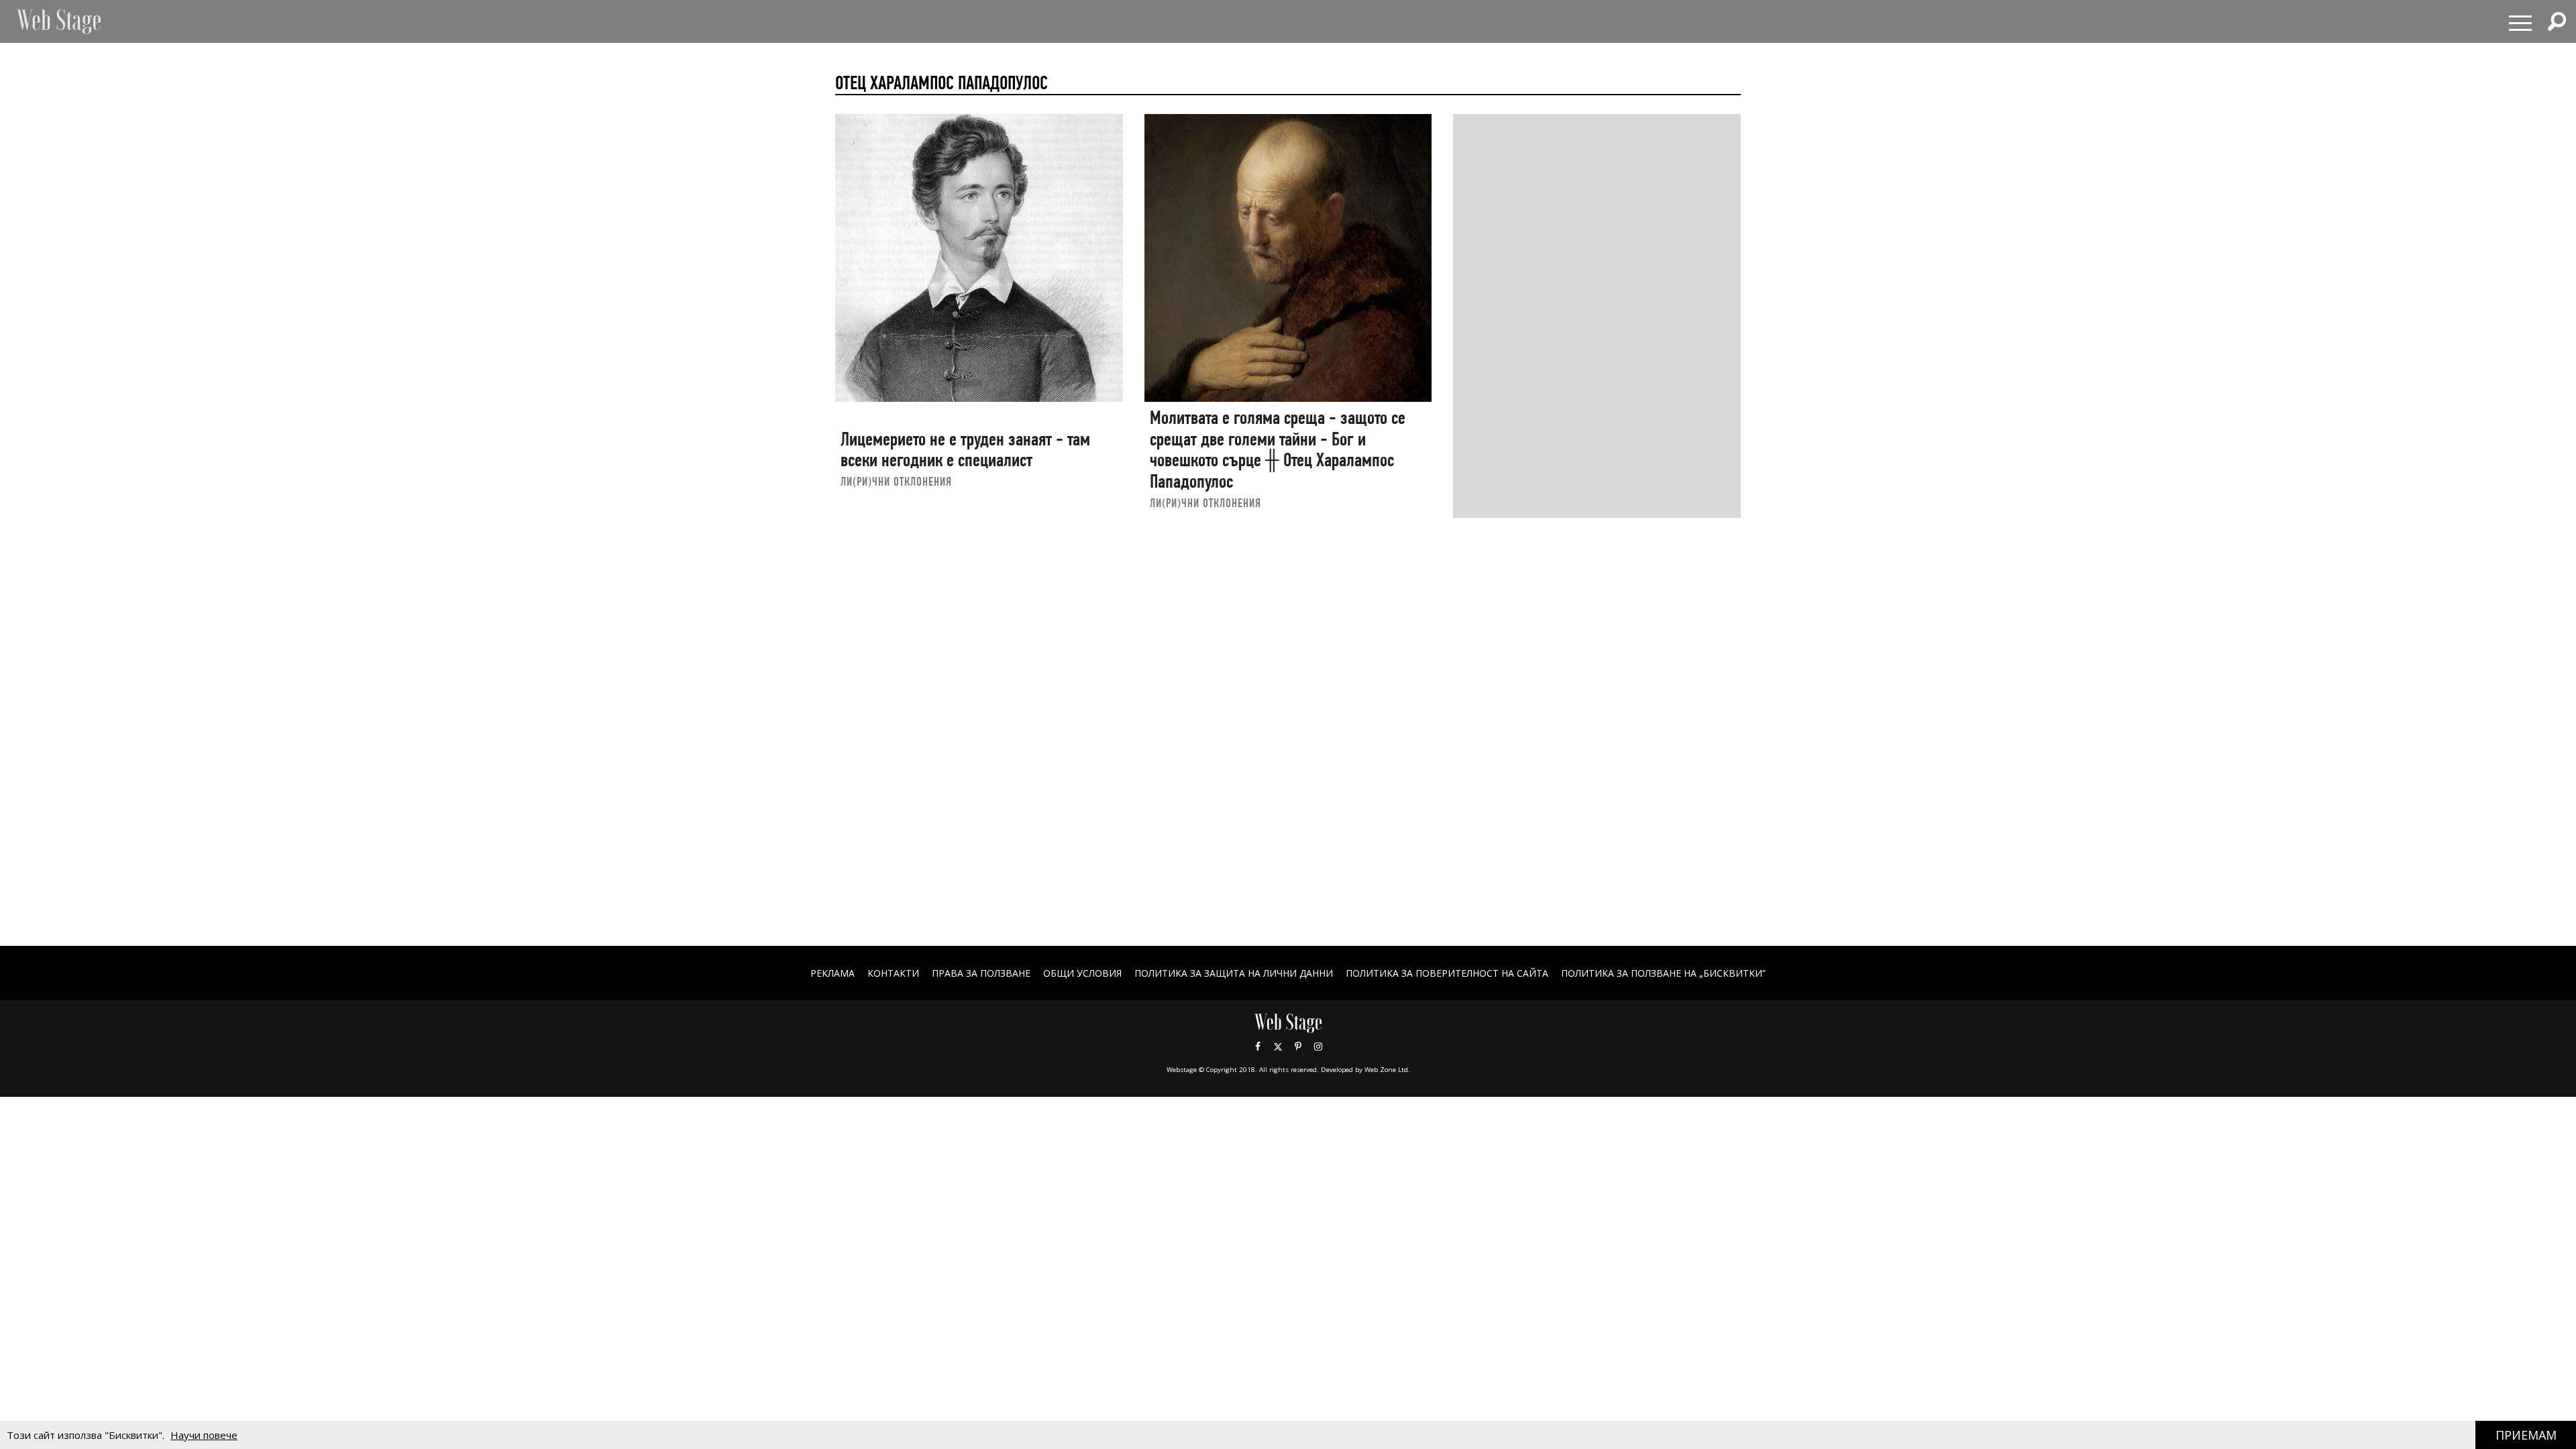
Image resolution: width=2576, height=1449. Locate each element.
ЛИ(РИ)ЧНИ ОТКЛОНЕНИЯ (896, 481)
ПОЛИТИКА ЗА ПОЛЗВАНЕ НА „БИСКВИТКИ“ (1663, 973)
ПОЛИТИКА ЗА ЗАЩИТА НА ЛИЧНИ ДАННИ (1234, 973)
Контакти (893, 973)
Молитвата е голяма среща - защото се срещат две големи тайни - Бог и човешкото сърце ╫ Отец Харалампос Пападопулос (1278, 449)
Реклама (833, 973)
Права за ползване (981, 973)
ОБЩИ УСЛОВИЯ (1082, 973)
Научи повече (204, 1435)
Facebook (1258, 1046)
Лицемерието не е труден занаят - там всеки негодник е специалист (965, 450)
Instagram (1318, 1046)
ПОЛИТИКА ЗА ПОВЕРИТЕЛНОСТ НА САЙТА (1447, 973)
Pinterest (1298, 1046)
